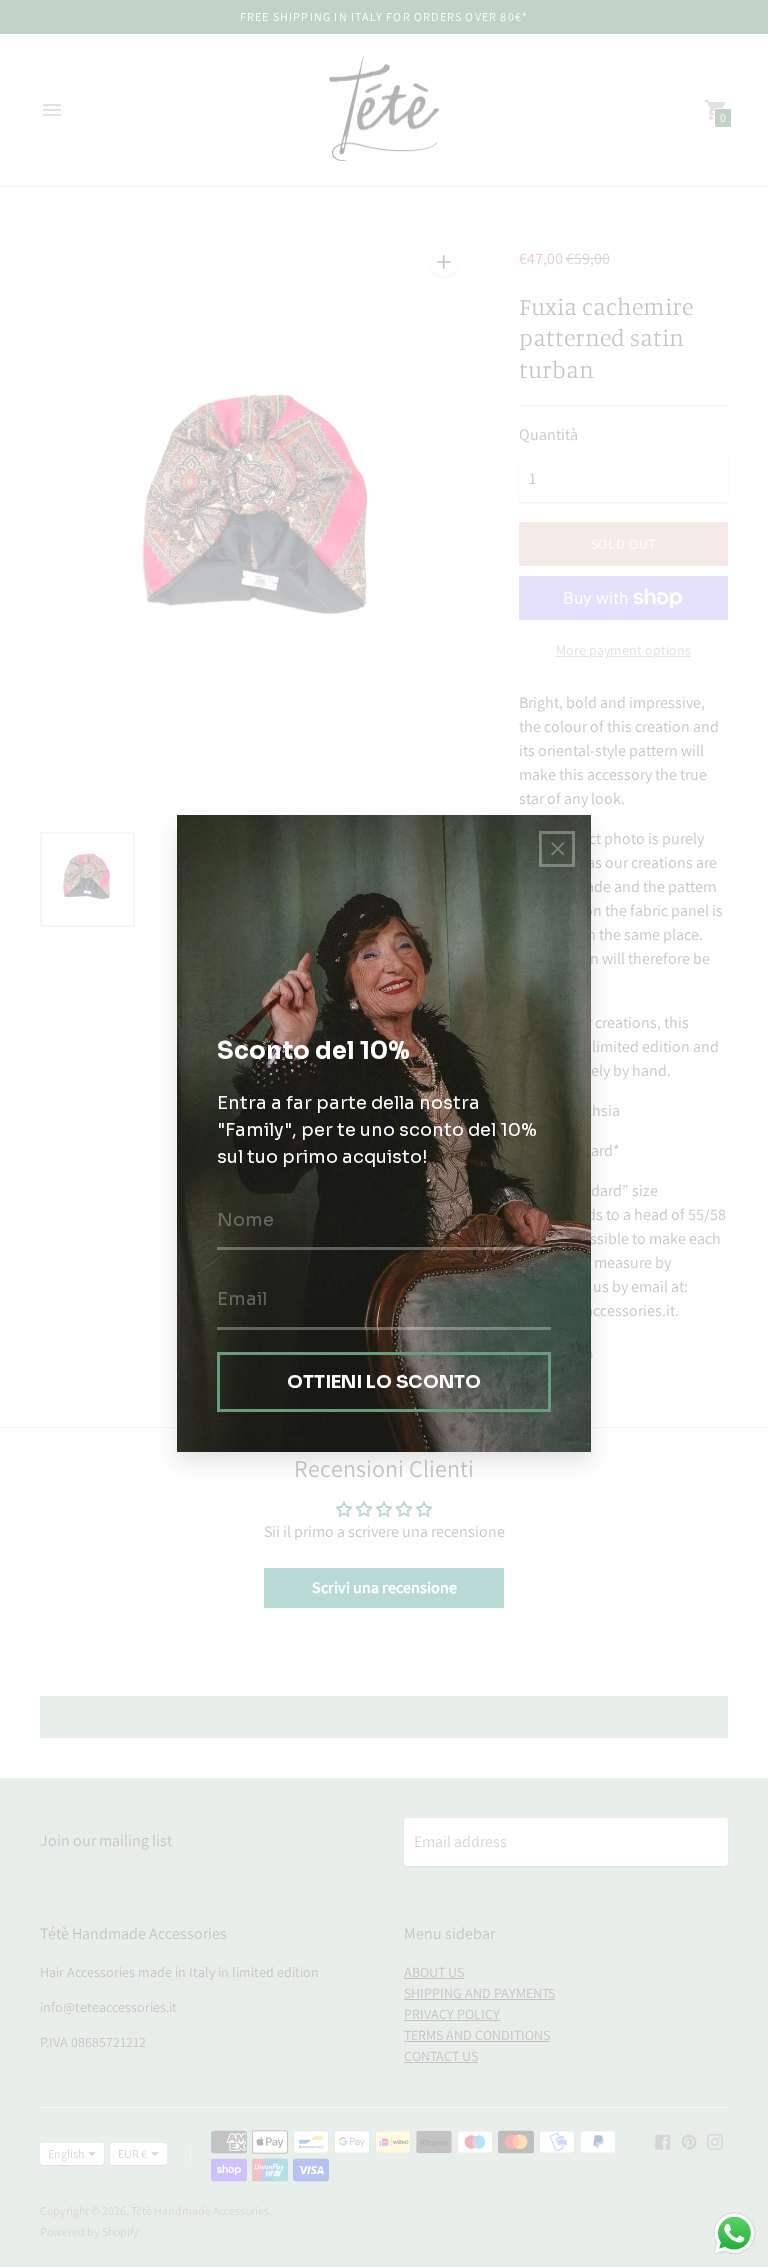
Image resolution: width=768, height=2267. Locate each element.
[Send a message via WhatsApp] (734, 2233)
